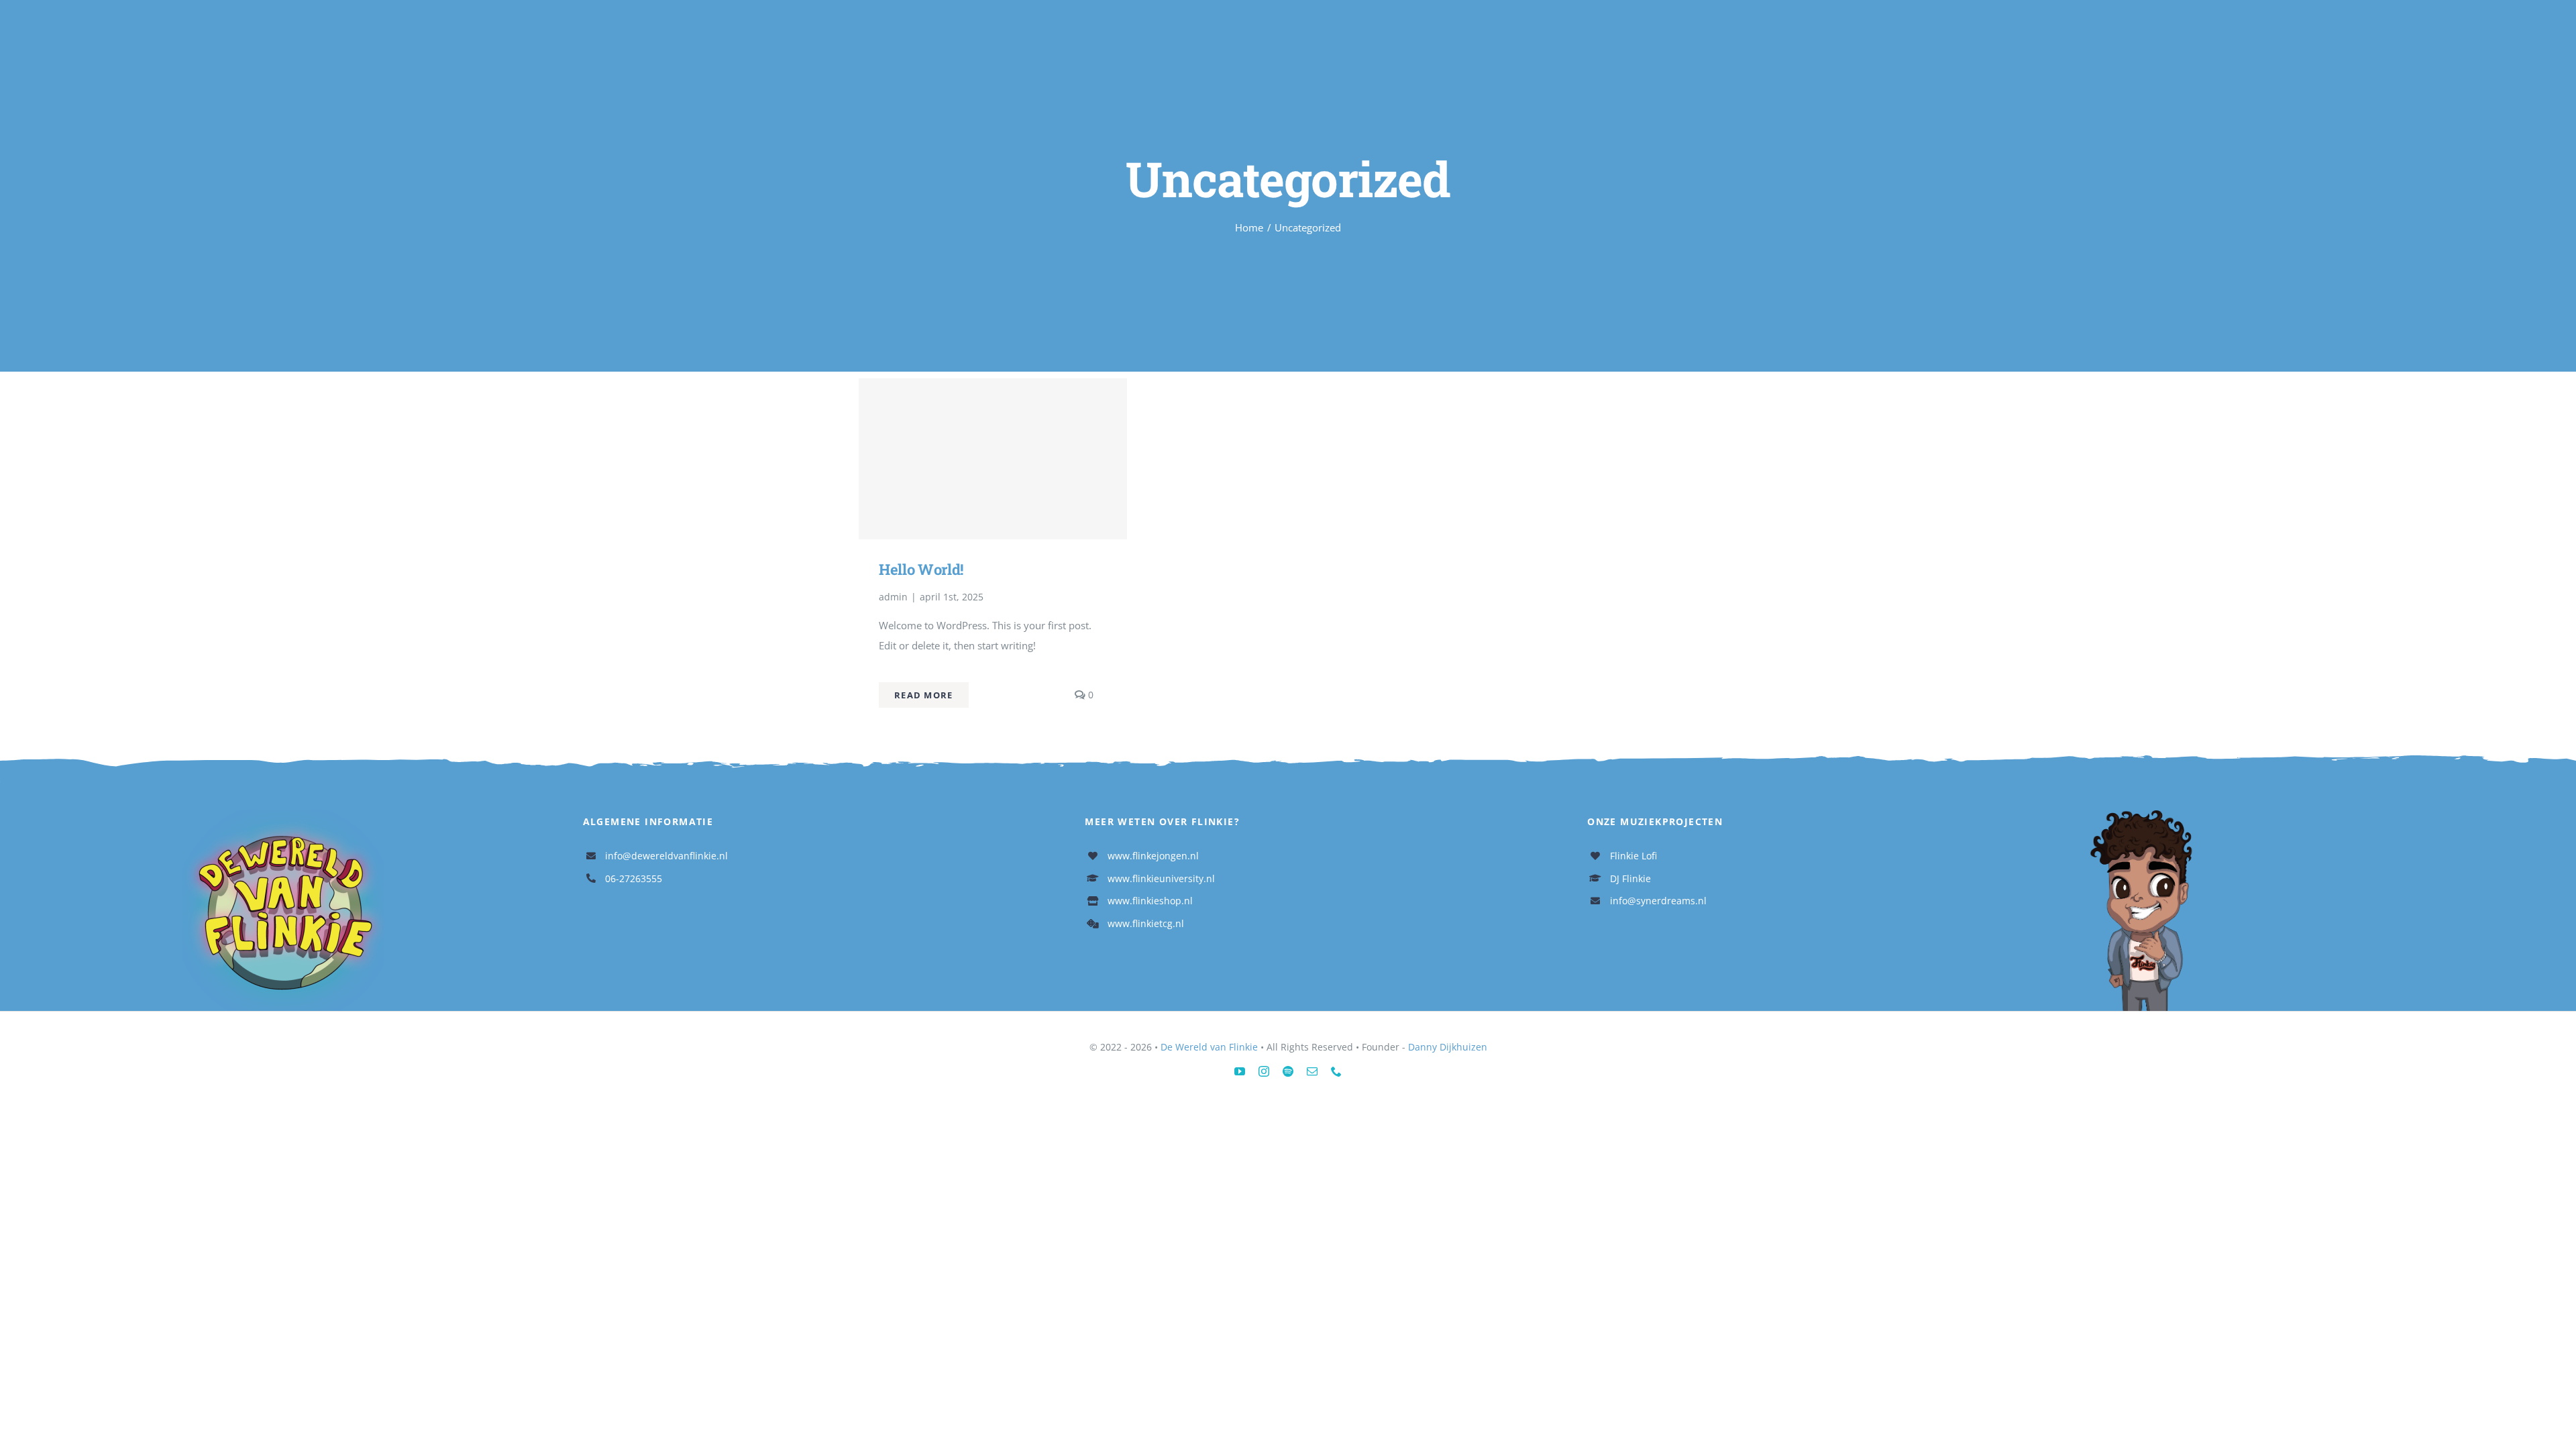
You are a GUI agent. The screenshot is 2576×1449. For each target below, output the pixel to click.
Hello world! (921, 569)
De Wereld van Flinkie (1209, 1047)
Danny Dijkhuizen (1448, 1047)
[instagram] (1264, 1071)
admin (893, 597)
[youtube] (1240, 1071)
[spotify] (1288, 1071)
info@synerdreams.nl (1658, 901)
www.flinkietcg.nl (1146, 923)
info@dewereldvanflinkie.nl (666, 856)
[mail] (1312, 1071)
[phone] (1336, 1071)
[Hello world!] (993, 459)
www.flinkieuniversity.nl (1161, 878)
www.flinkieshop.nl (1150, 901)
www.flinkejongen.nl (1153, 856)
